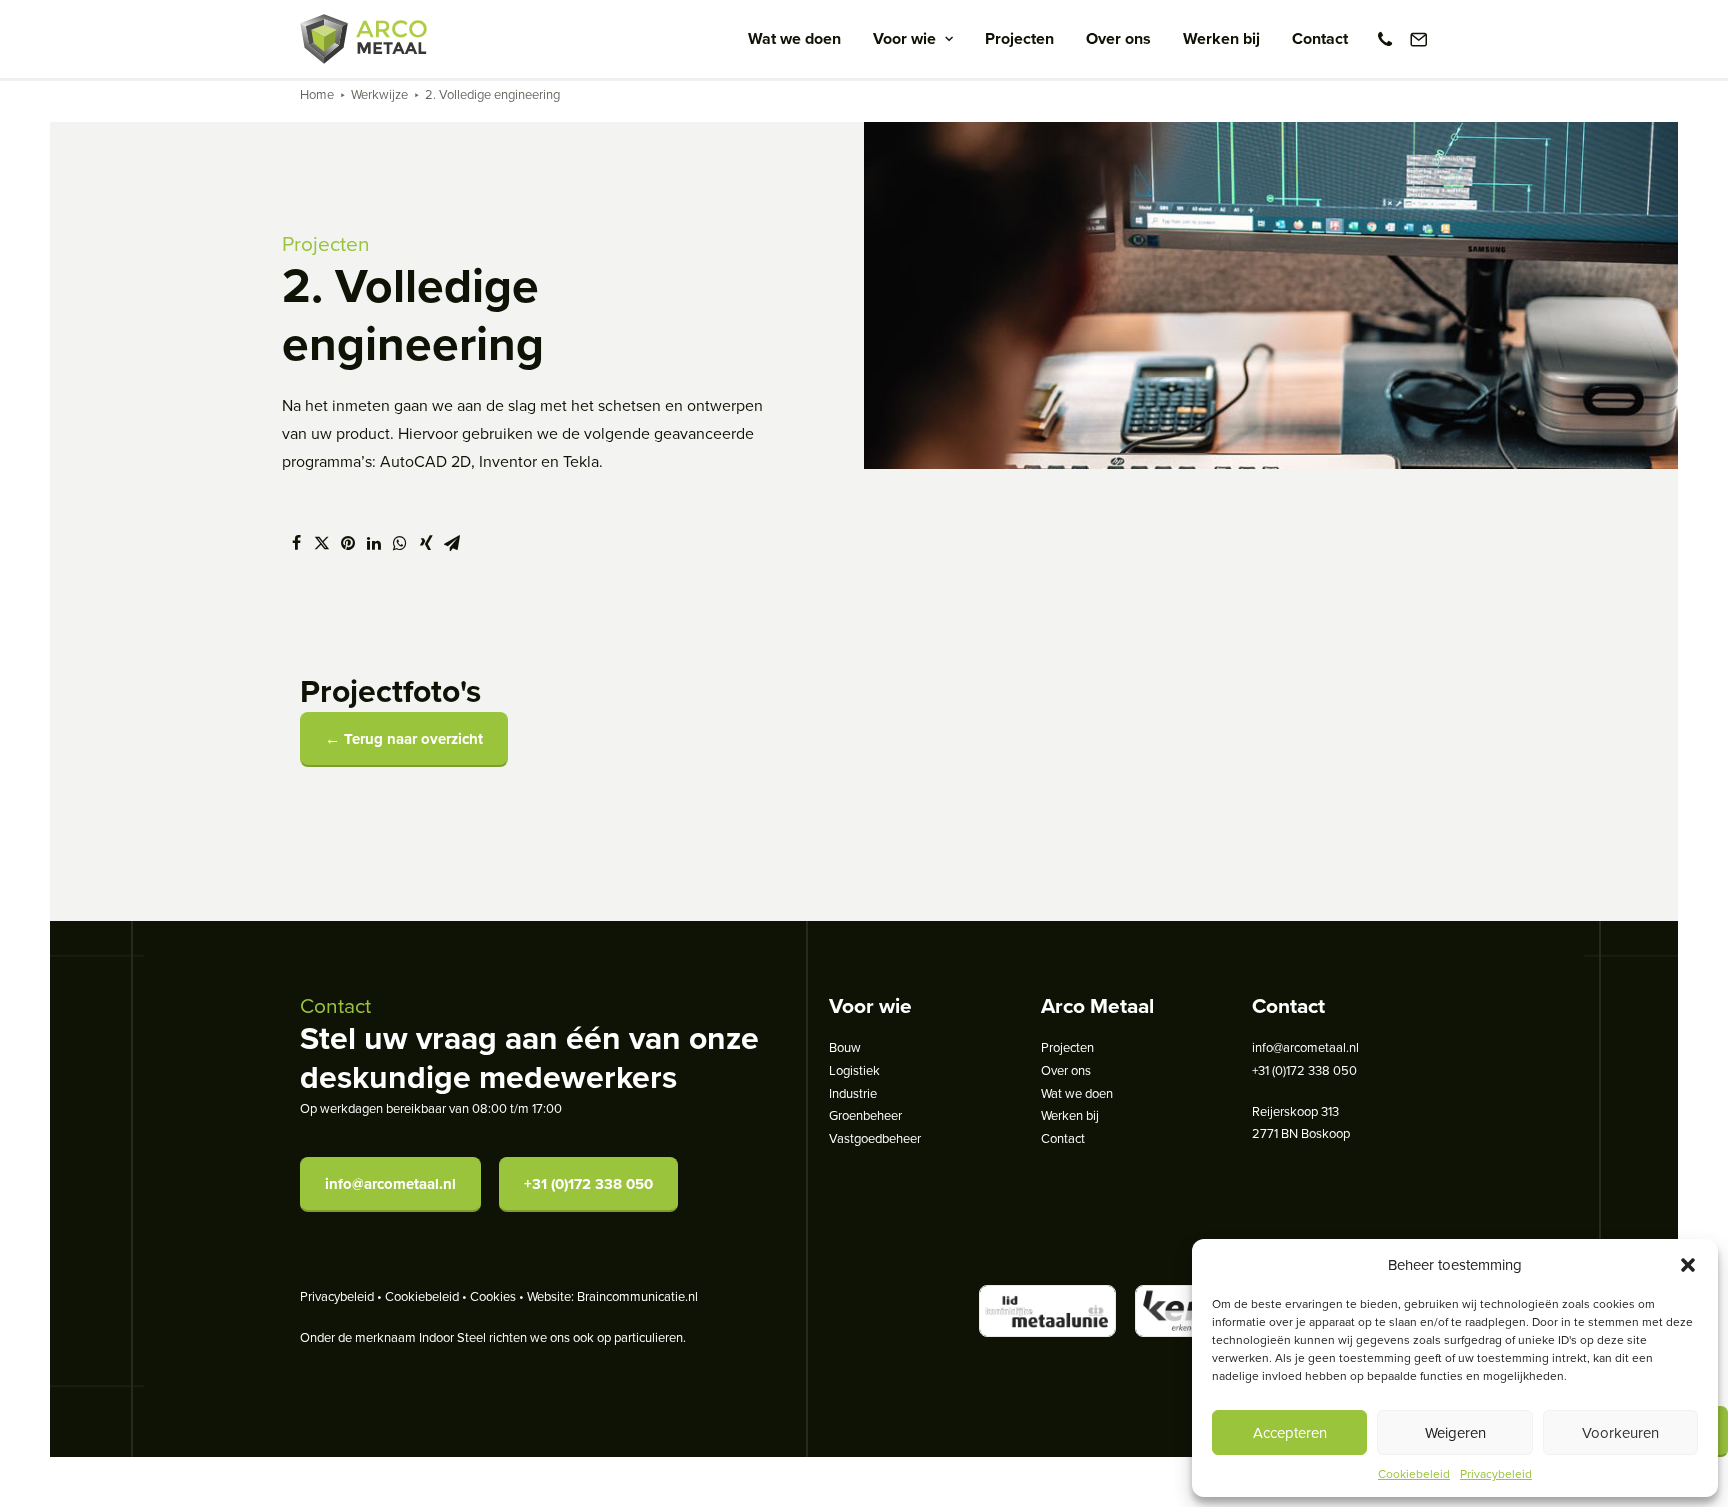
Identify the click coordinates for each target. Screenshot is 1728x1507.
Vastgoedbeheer (875, 1138)
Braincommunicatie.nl (637, 1296)
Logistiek (854, 1070)
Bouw (845, 1047)
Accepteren (1290, 1432)
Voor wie (904, 38)
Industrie (853, 1093)
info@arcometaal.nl (390, 1184)
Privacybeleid (1496, 1473)
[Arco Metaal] (363, 39)
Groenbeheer (865, 1115)
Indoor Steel (452, 1337)
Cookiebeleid (1414, 1473)
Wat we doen (794, 38)
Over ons (1118, 38)
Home (317, 94)
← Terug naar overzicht (404, 739)
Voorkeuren (1620, 1432)
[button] (1688, 1265)
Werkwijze (379, 94)
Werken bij (1221, 38)
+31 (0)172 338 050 (588, 1184)
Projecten (1019, 38)
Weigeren (1455, 1432)
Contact (1320, 38)
